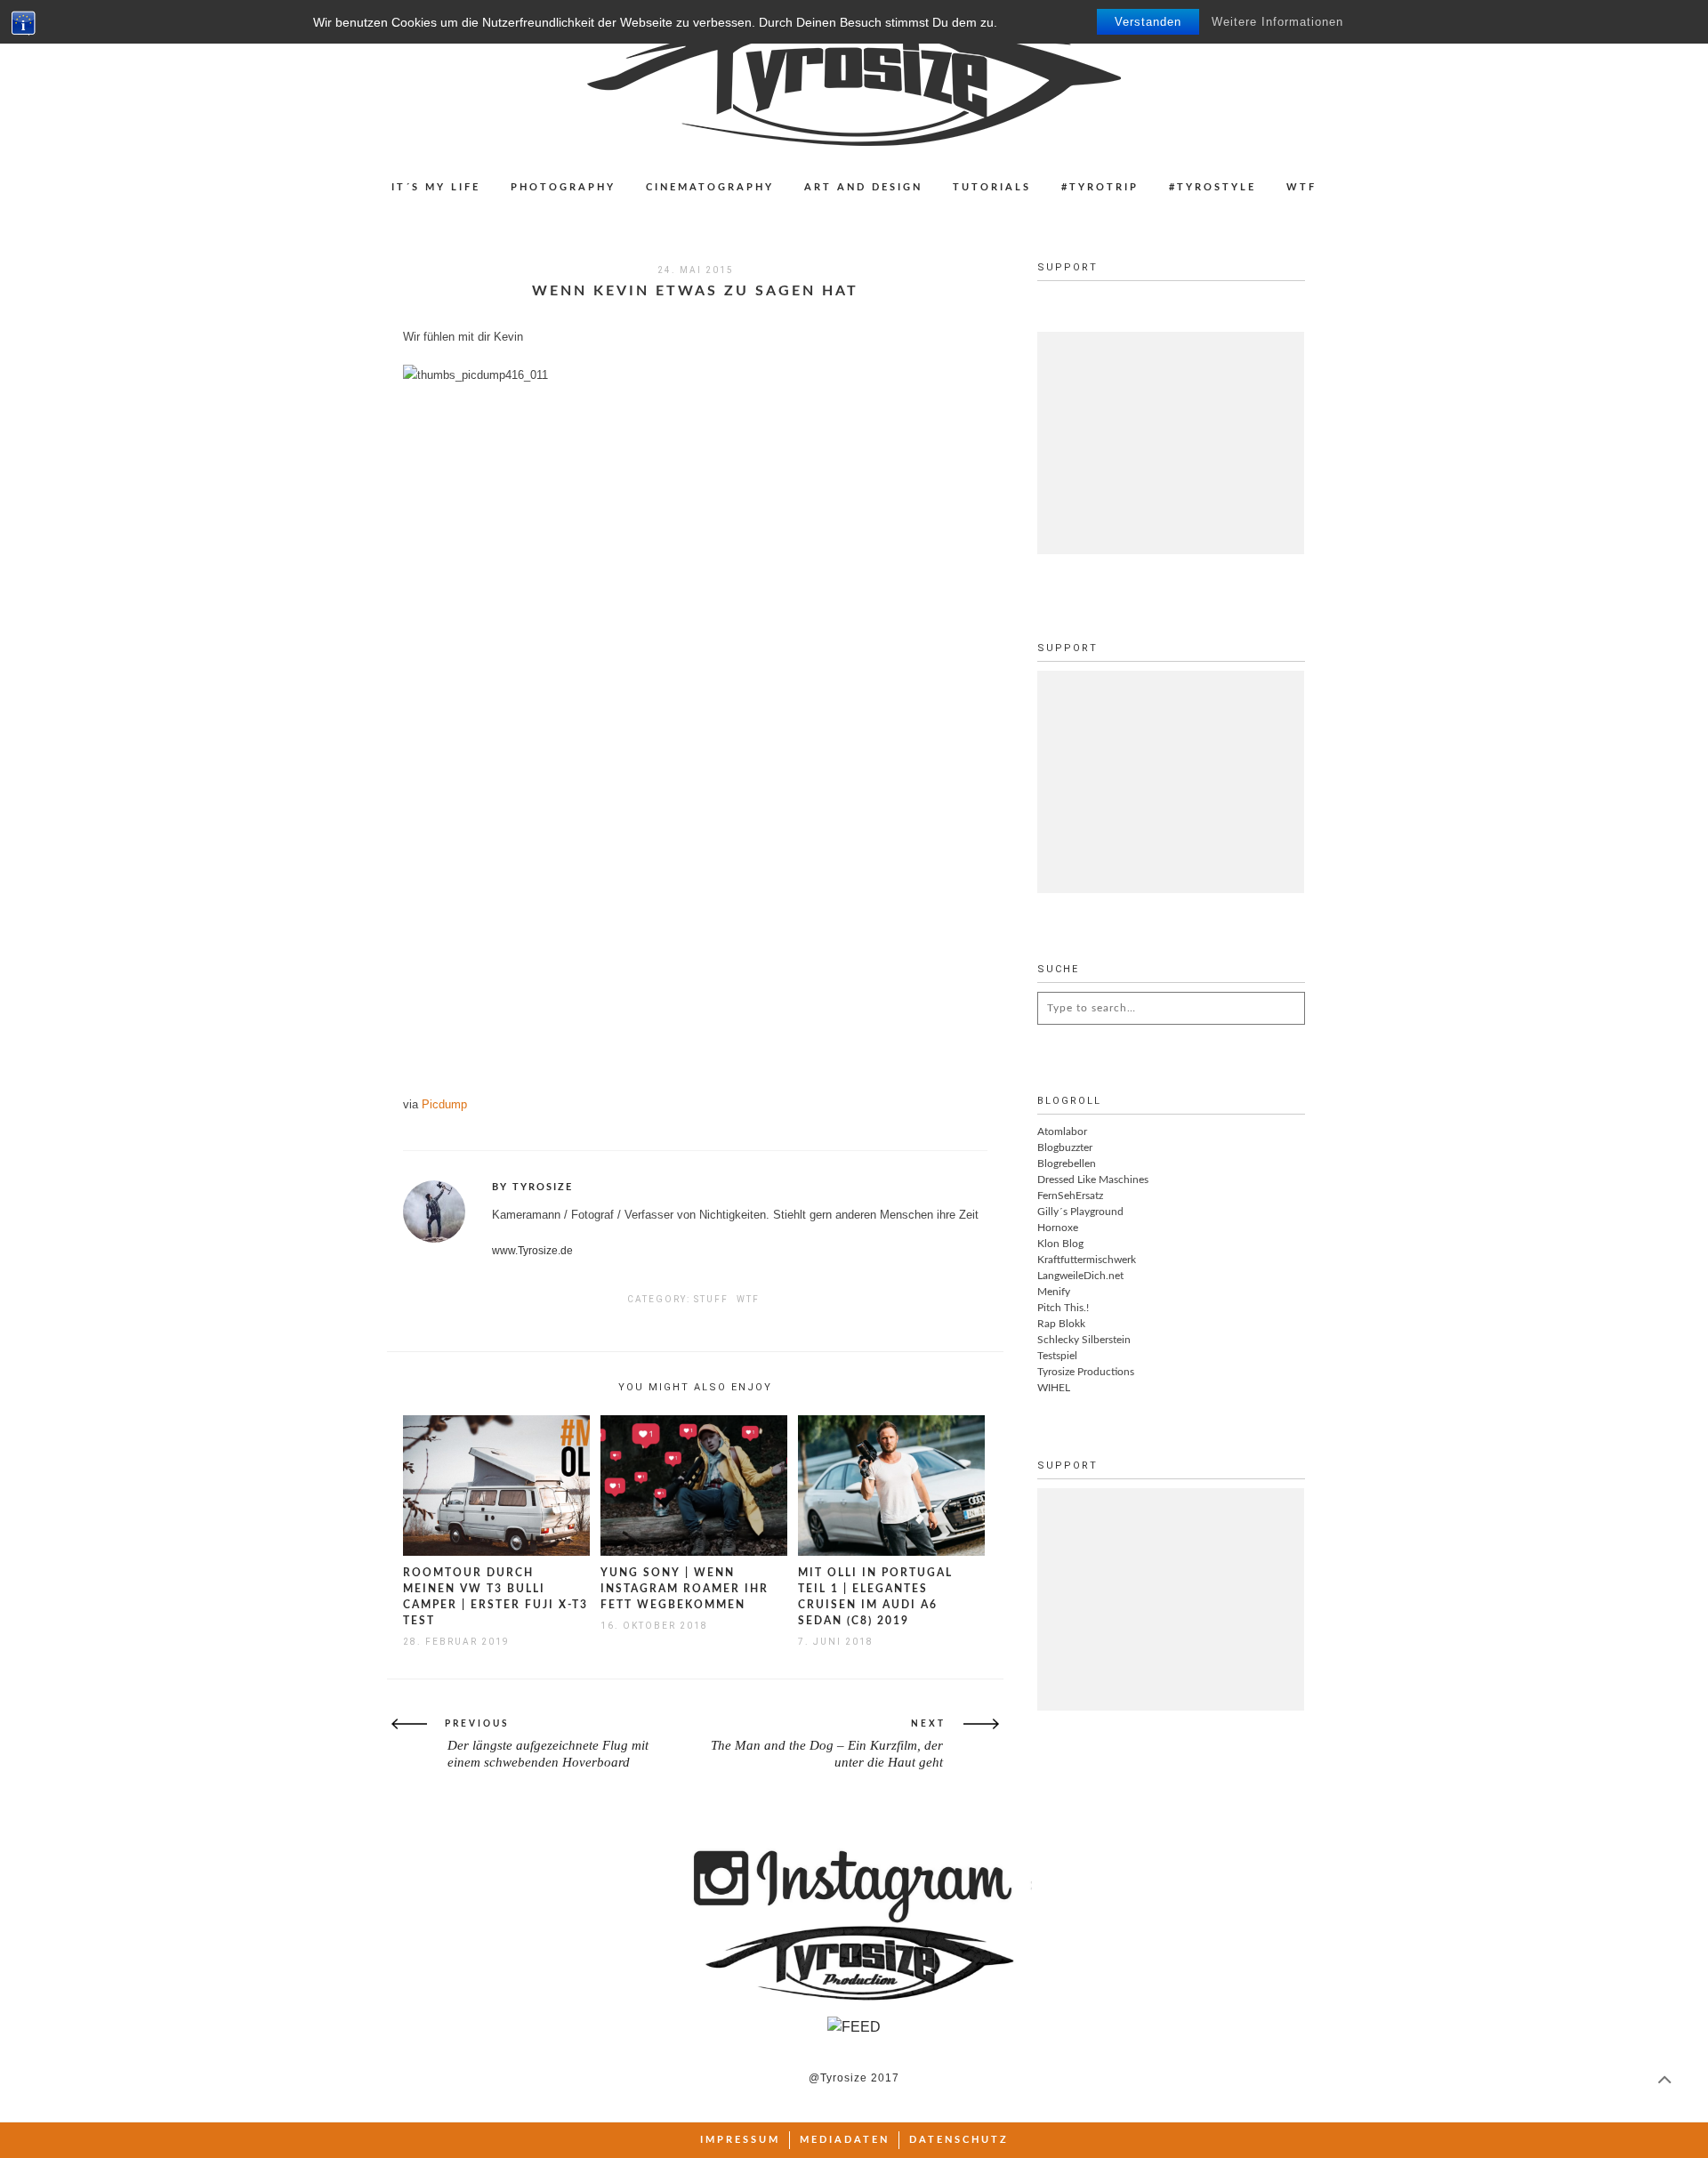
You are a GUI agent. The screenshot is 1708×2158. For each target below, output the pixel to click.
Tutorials (992, 187)
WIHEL (1054, 1388)
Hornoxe (1058, 1228)
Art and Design (863, 187)
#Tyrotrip (1100, 187)
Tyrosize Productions (1086, 1372)
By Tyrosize (532, 1187)
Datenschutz (959, 2140)
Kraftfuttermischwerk (1087, 1260)
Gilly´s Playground (1080, 1212)
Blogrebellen (1067, 1164)
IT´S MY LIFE (436, 187)
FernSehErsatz (1070, 1196)
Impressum (740, 2140)
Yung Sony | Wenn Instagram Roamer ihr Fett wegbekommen (685, 1589)
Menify (1054, 1292)
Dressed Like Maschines (1093, 1180)
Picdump (444, 1104)
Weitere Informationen (1277, 22)
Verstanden (1148, 22)
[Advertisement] (1171, 443)
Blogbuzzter (1065, 1147)
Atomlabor (1062, 1131)
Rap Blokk (1061, 1324)
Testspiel (1057, 1356)
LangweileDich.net (1080, 1276)
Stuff (711, 1299)
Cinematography (710, 187)
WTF (1301, 187)
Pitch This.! (1063, 1308)
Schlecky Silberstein (1084, 1340)
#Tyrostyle (1213, 187)
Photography (563, 187)
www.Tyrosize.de (532, 1251)
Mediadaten (845, 2140)
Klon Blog (1060, 1244)
